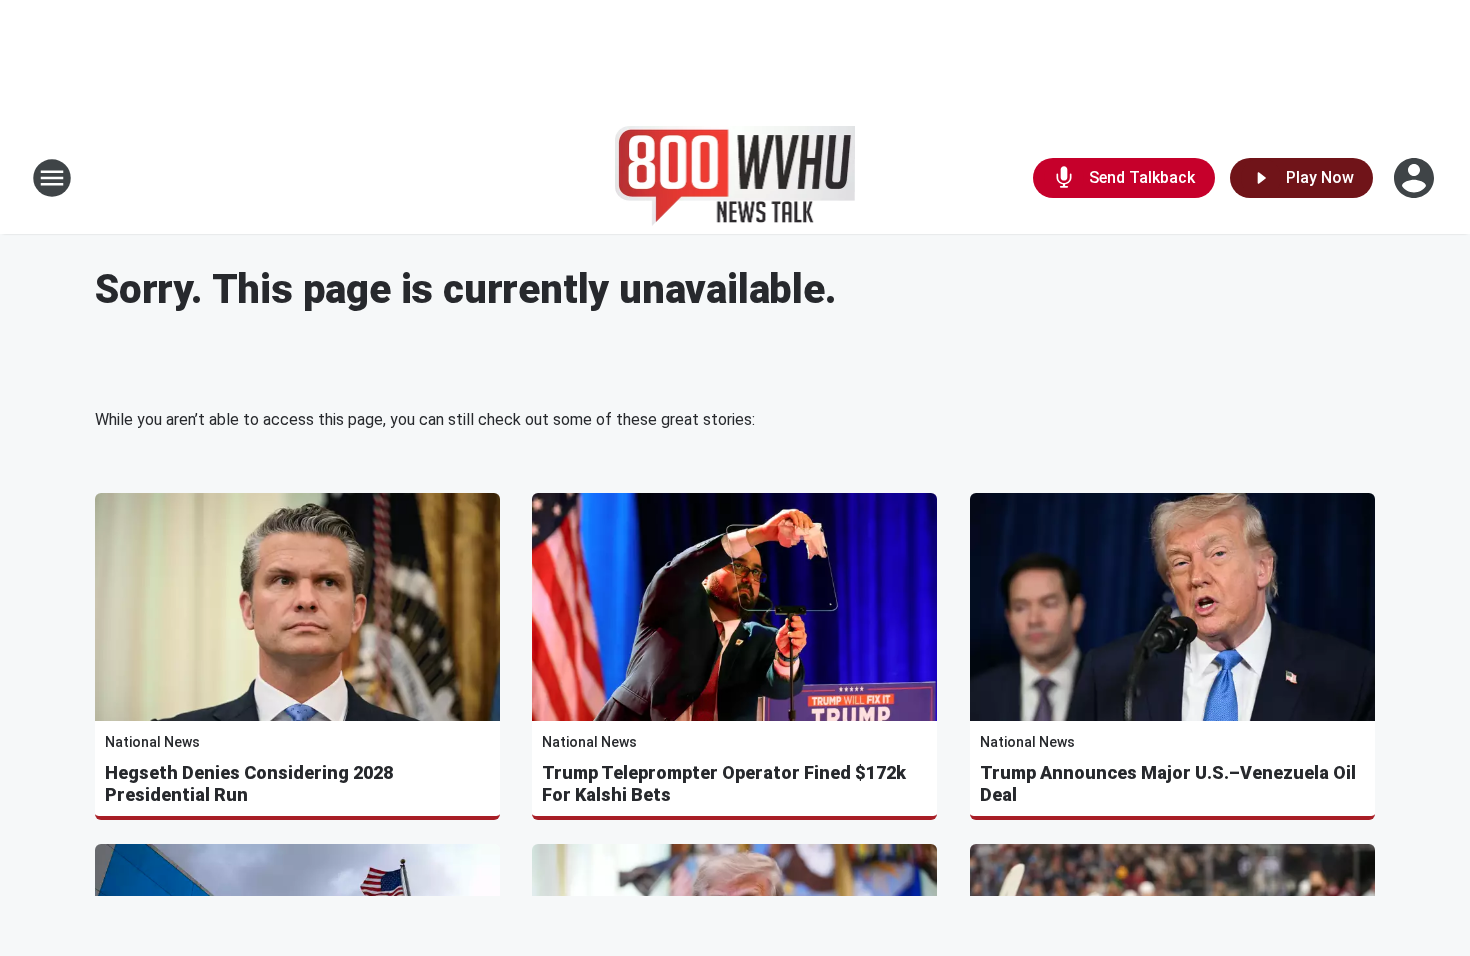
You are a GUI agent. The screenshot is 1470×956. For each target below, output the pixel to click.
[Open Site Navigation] (52, 178)
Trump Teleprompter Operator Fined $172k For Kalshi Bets (724, 783)
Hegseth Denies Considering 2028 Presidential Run (249, 783)
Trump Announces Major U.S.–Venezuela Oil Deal (1168, 783)
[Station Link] (735, 178)
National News (152, 742)
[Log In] (1416, 178)
